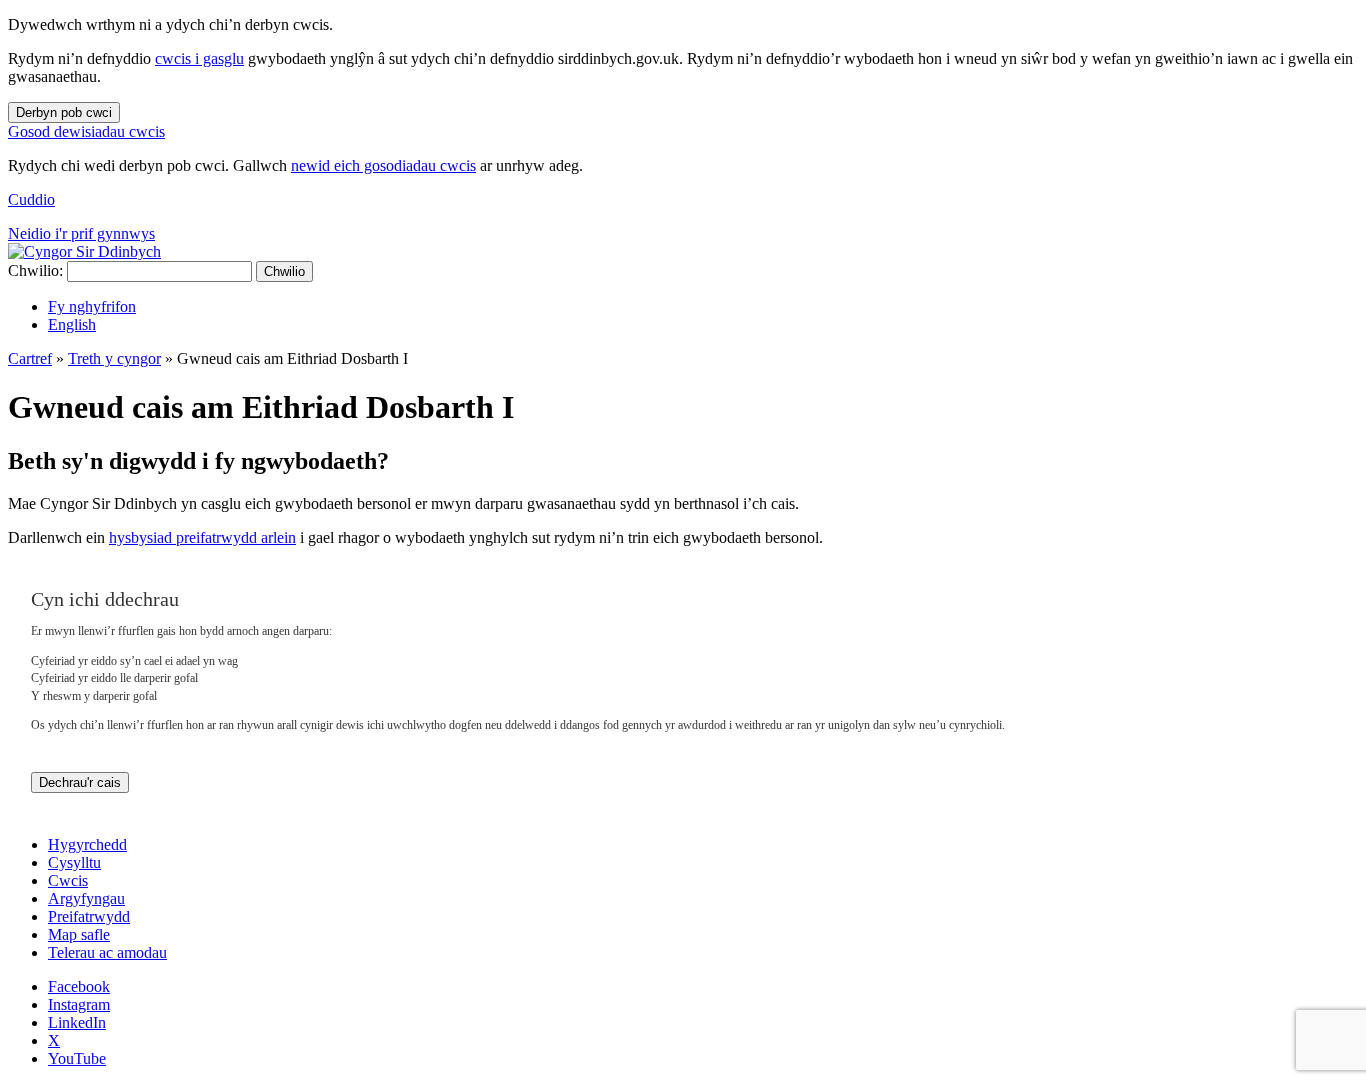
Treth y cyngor (114, 358)
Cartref (30, 358)
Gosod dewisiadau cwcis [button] (86, 131)
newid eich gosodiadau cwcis (383, 165)
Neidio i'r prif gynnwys (81, 233)
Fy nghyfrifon (92, 306)
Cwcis (68, 880)
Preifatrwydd (89, 916)
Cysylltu (74, 862)
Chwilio (284, 271)
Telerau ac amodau (107, 952)
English (72, 324)
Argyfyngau (86, 898)
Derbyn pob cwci (64, 112)
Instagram (79, 1004)
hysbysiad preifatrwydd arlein (202, 537)
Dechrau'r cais (80, 782)
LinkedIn (77, 1022)
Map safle (79, 934)
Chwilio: (35, 270)
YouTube (77, 1058)
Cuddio (31, 199)
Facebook (79, 986)
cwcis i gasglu (199, 58)
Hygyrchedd (87, 844)
